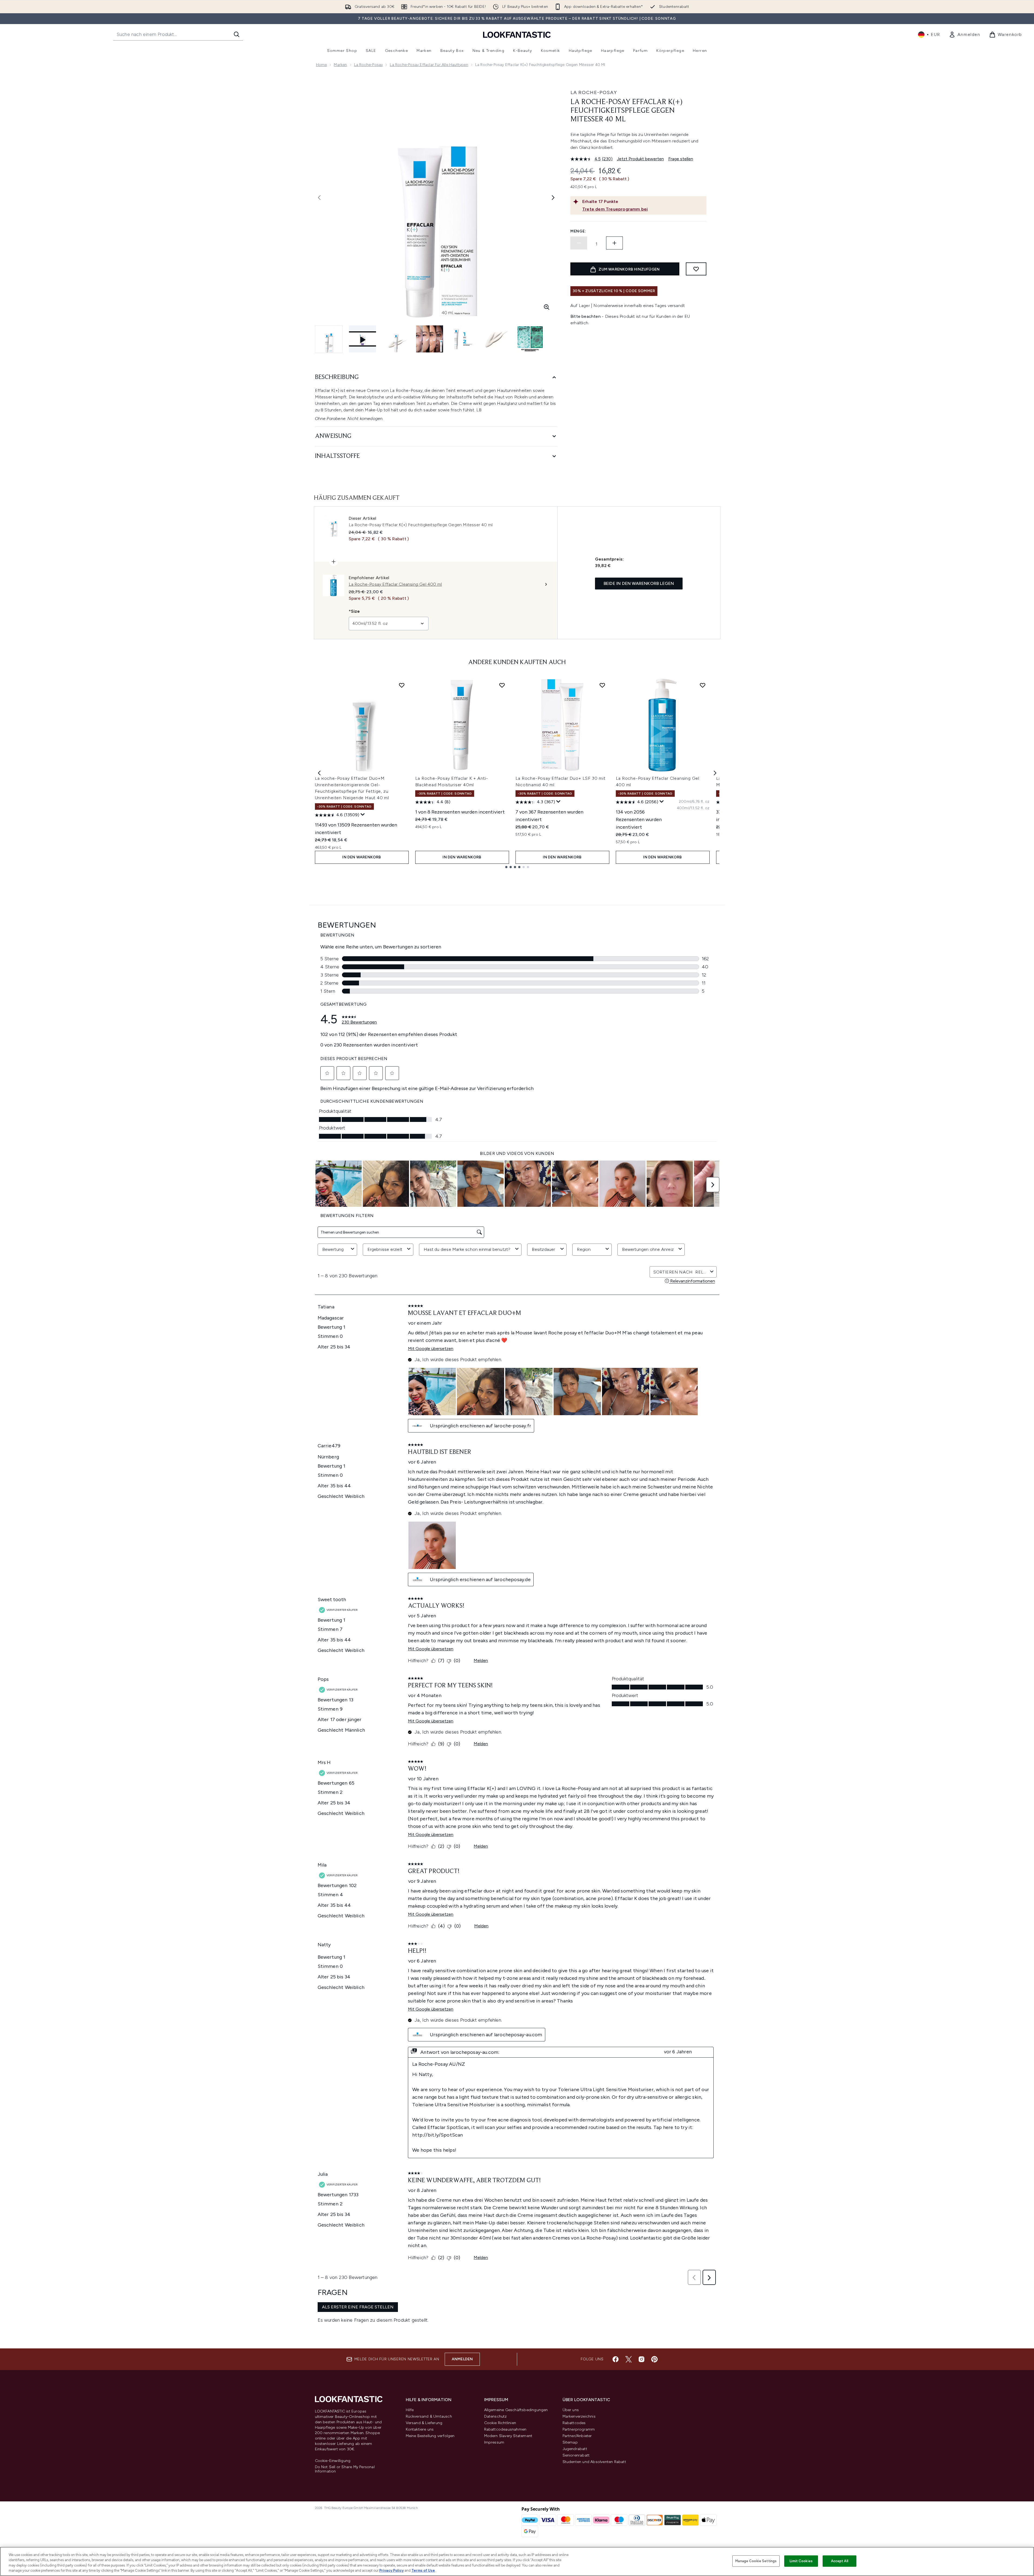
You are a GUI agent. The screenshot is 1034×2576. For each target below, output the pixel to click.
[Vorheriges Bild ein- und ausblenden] (319, 198)
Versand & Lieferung (424, 2423)
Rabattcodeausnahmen (505, 2429)
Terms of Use (423, 2570)
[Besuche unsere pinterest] (654, 2359)
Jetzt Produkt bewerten (640, 159)
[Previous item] (319, 773)
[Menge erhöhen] (614, 243)
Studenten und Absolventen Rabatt (594, 2462)
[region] (517, 2561)
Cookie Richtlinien (500, 2423)
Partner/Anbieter (577, 2436)
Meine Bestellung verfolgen (430, 2436)
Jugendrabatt (575, 2449)
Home (322, 65)
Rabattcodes (574, 2423)
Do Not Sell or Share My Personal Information (345, 2469)
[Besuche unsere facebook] (616, 2359)
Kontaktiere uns (420, 2429)
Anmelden (462, 2359)
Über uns (571, 2410)
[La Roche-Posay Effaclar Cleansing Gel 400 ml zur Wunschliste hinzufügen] (703, 685)
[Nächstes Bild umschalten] (553, 198)
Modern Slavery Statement (508, 2436)
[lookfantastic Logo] (517, 34)
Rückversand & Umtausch (429, 2416)
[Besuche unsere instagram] (641, 2359)
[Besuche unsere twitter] (629, 2359)
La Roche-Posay (369, 65)
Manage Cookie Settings (756, 2561)
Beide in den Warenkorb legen (639, 583)
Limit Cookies (801, 2561)
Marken (340, 65)
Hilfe (410, 2410)
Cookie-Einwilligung (333, 2461)
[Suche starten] (237, 34)
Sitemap (570, 2442)
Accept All (840, 2561)
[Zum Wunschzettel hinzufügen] (696, 269)
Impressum (494, 2442)
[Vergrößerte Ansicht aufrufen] (547, 307)
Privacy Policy (391, 2570)
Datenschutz (496, 2416)
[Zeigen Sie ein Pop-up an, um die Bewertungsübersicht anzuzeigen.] (363, 815)
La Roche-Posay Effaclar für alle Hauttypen (429, 65)
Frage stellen (681, 159)
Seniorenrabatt (576, 2455)
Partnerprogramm (579, 2429)
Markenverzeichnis (579, 2416)
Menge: (578, 231)
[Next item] (715, 773)
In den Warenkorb (362, 857)
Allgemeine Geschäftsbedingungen (516, 2410)
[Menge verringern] (579, 243)
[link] (965, 35)
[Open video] (363, 339)
